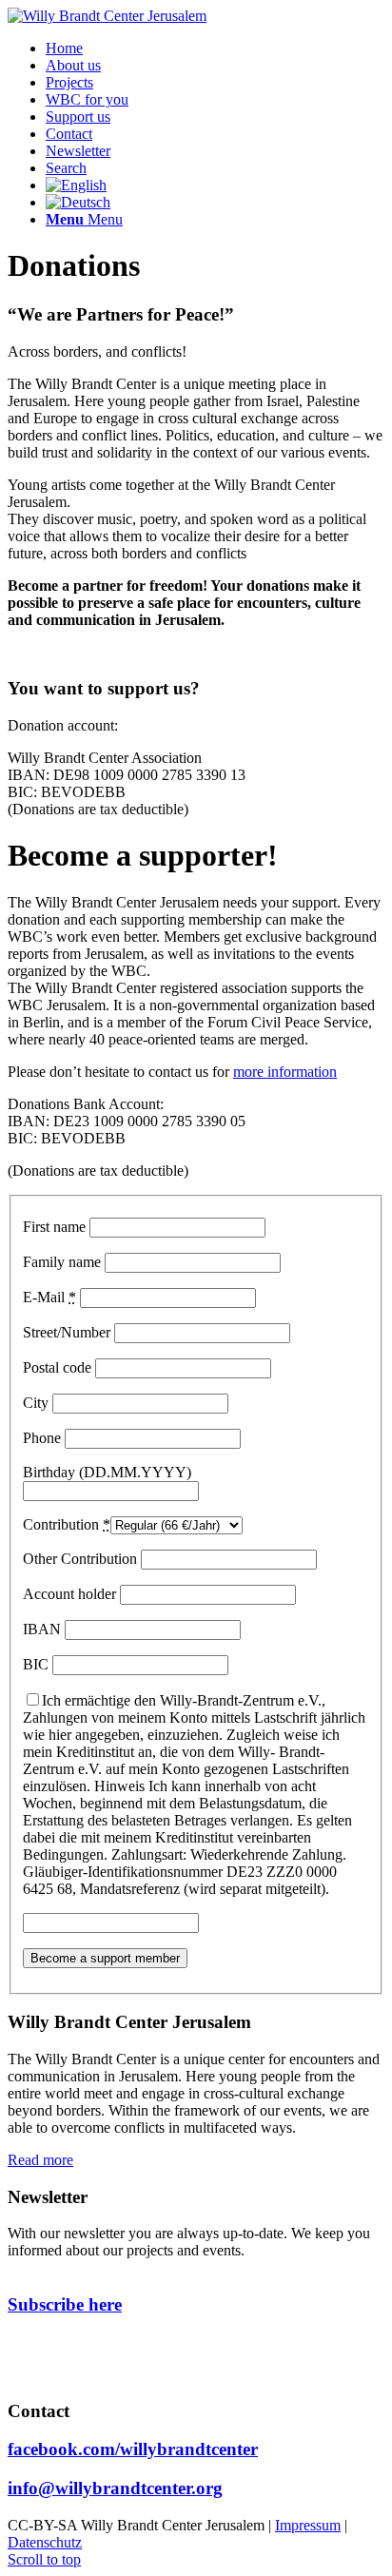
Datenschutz (45, 2542)
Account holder (69, 1594)
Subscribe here (65, 2304)
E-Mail (49, 1297)
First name (54, 1227)
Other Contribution (80, 1559)
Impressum (308, 2525)
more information (285, 1072)
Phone (42, 1438)
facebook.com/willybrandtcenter (133, 2449)
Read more (40, 2160)
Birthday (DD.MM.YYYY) (107, 1472)
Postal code (57, 1367)
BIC (36, 1664)
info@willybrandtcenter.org (115, 2488)
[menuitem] (64, 48)
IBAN (42, 1629)
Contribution (67, 1524)
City (36, 1403)
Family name (62, 1262)
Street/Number (67, 1332)
